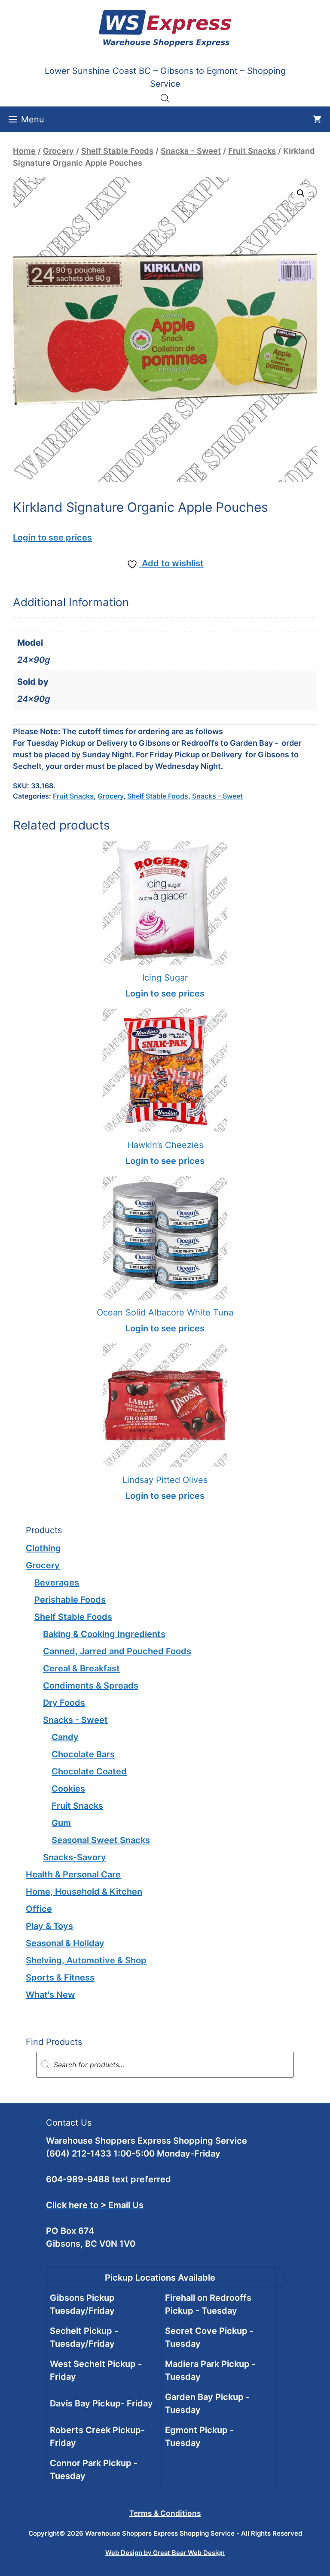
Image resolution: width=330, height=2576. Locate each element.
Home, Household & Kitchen (84, 1892)
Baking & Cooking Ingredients (104, 1634)
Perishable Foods (70, 1600)
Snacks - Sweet (191, 151)
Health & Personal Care (73, 1874)
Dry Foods (64, 1703)
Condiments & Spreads (91, 1686)
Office (39, 1909)
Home (24, 151)
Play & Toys (49, 1926)
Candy (65, 1737)
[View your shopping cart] (317, 119)
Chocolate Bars (83, 1754)
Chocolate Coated (89, 1771)
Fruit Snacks (252, 151)
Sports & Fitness (60, 1978)
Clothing (43, 1548)
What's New (50, 1995)
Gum (61, 1823)
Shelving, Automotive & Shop (86, 1960)
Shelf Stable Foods (117, 151)
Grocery (58, 151)
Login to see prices (52, 538)
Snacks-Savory (75, 1857)
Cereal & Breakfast (81, 1668)
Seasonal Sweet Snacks (101, 1840)
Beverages (57, 1583)
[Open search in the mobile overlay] (165, 98)
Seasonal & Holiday (65, 1943)
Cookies (68, 1789)
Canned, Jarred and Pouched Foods (117, 1651)
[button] (301, 193)
